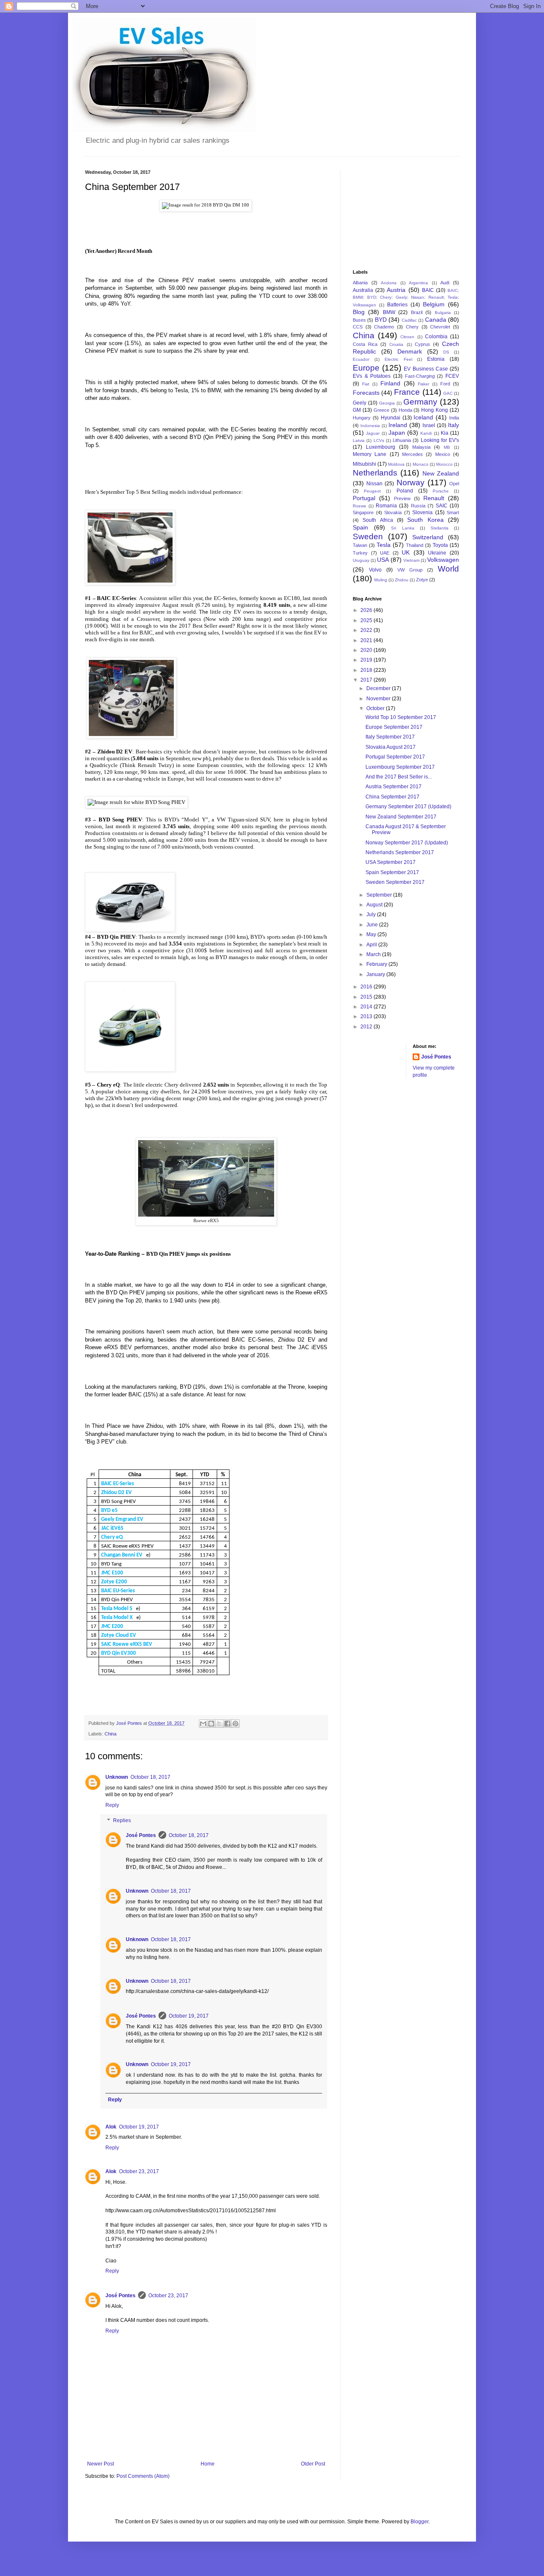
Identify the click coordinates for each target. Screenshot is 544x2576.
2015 (367, 997)
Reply (112, 1805)
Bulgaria (443, 313)
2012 (367, 1027)
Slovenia (422, 512)
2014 (367, 1007)
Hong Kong (435, 410)
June (373, 925)
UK (406, 552)
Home (208, 2464)
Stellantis (439, 528)
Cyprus (422, 344)
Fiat (366, 384)
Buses (359, 320)
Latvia (359, 440)
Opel (454, 484)
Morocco (444, 464)
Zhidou (402, 580)
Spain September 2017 (392, 872)
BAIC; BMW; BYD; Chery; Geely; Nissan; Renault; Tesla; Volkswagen (406, 298)
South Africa (378, 520)
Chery (412, 327)
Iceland (423, 417)
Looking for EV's (440, 440)
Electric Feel (398, 359)
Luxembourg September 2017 (400, 767)
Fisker (424, 384)
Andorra (389, 283)
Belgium (434, 304)
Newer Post (101, 2464)
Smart (453, 512)
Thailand (415, 545)
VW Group (410, 570)
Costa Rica (365, 344)
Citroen (407, 337)
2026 (367, 610)
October (376, 708)
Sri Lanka (402, 528)
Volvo (375, 570)
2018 (367, 670)
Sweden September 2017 (395, 882)
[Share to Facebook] (227, 1724)
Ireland (398, 425)
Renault (434, 498)
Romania (386, 506)
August (375, 905)
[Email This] (203, 1724)
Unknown (117, 1777)
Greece (381, 410)
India (454, 418)
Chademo (384, 327)
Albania (360, 283)
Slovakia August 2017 (391, 747)
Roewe (360, 506)
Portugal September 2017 (395, 757)
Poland (405, 491)
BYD (381, 320)
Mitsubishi (364, 464)
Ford (445, 384)
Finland (390, 383)
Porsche (441, 491)
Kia (445, 433)
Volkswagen (443, 560)
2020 (367, 650)
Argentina (418, 283)
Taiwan (360, 545)
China (110, 1734)
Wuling (381, 580)
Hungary (362, 418)
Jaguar (373, 433)
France (407, 392)
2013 (367, 1016)
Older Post (313, 2464)
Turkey (360, 553)
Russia (418, 506)
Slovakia (393, 512)
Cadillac (409, 320)
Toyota (440, 545)
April (372, 945)
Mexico (443, 454)
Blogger (419, 2522)
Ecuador (361, 359)
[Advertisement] (395, 212)
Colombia (436, 337)
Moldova (396, 464)
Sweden (368, 536)
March (374, 954)
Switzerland (428, 537)
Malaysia (421, 447)
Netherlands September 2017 (400, 852)
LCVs (379, 440)
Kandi (426, 433)
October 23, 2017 (139, 2171)
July (372, 914)
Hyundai (391, 418)
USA (383, 560)
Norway (411, 483)
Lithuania (402, 440)
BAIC (428, 290)
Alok (111, 2127)
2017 (367, 680)
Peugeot (372, 491)
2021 (367, 640)
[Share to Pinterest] (235, 1724)
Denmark (410, 351)
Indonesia (370, 426)
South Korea (425, 520)
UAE (385, 553)
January (376, 974)
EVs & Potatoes (372, 376)
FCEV (452, 376)
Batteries (397, 305)
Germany (420, 402)
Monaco (421, 464)
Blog (359, 312)
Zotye (422, 580)
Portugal (364, 498)
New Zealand (441, 473)
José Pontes (141, 1835)
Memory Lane (370, 454)
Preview (402, 498)
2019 (367, 660)
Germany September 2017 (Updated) (408, 807)
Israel (429, 425)
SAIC (442, 506)
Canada (436, 320)
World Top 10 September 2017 (401, 717)
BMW (389, 312)
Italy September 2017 (390, 737)
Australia (363, 290)
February (377, 964)
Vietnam (411, 560)
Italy (453, 425)
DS (446, 352)
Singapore (363, 512)
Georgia (387, 403)
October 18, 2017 (150, 1777)
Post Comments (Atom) (143, 2476)
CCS (358, 327)
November (379, 699)
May (372, 934)
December (379, 688)
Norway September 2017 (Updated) (407, 843)
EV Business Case (426, 369)
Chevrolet (440, 327)
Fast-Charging (420, 376)
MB (447, 447)
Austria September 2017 (394, 787)
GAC (448, 393)
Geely (360, 403)
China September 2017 (392, 797)
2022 (367, 630)
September (380, 895)
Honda (405, 410)
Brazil (417, 312)
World (448, 569)
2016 (367, 987)
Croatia (396, 344)
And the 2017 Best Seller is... (399, 777)
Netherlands (375, 473)
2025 (367, 620)
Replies (122, 1820)
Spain (360, 527)
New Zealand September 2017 (401, 817)
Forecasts (366, 393)
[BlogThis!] (211, 1724)
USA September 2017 (391, 862)
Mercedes (412, 454)
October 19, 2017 (189, 2016)
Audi (445, 283)
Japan (397, 433)
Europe (366, 368)
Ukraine (437, 553)
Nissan (374, 484)
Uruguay (361, 560)
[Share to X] (219, 1724)
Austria (396, 290)
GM (357, 410)
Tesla (384, 545)
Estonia (436, 359)
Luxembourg (381, 447)
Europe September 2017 (394, 727)
